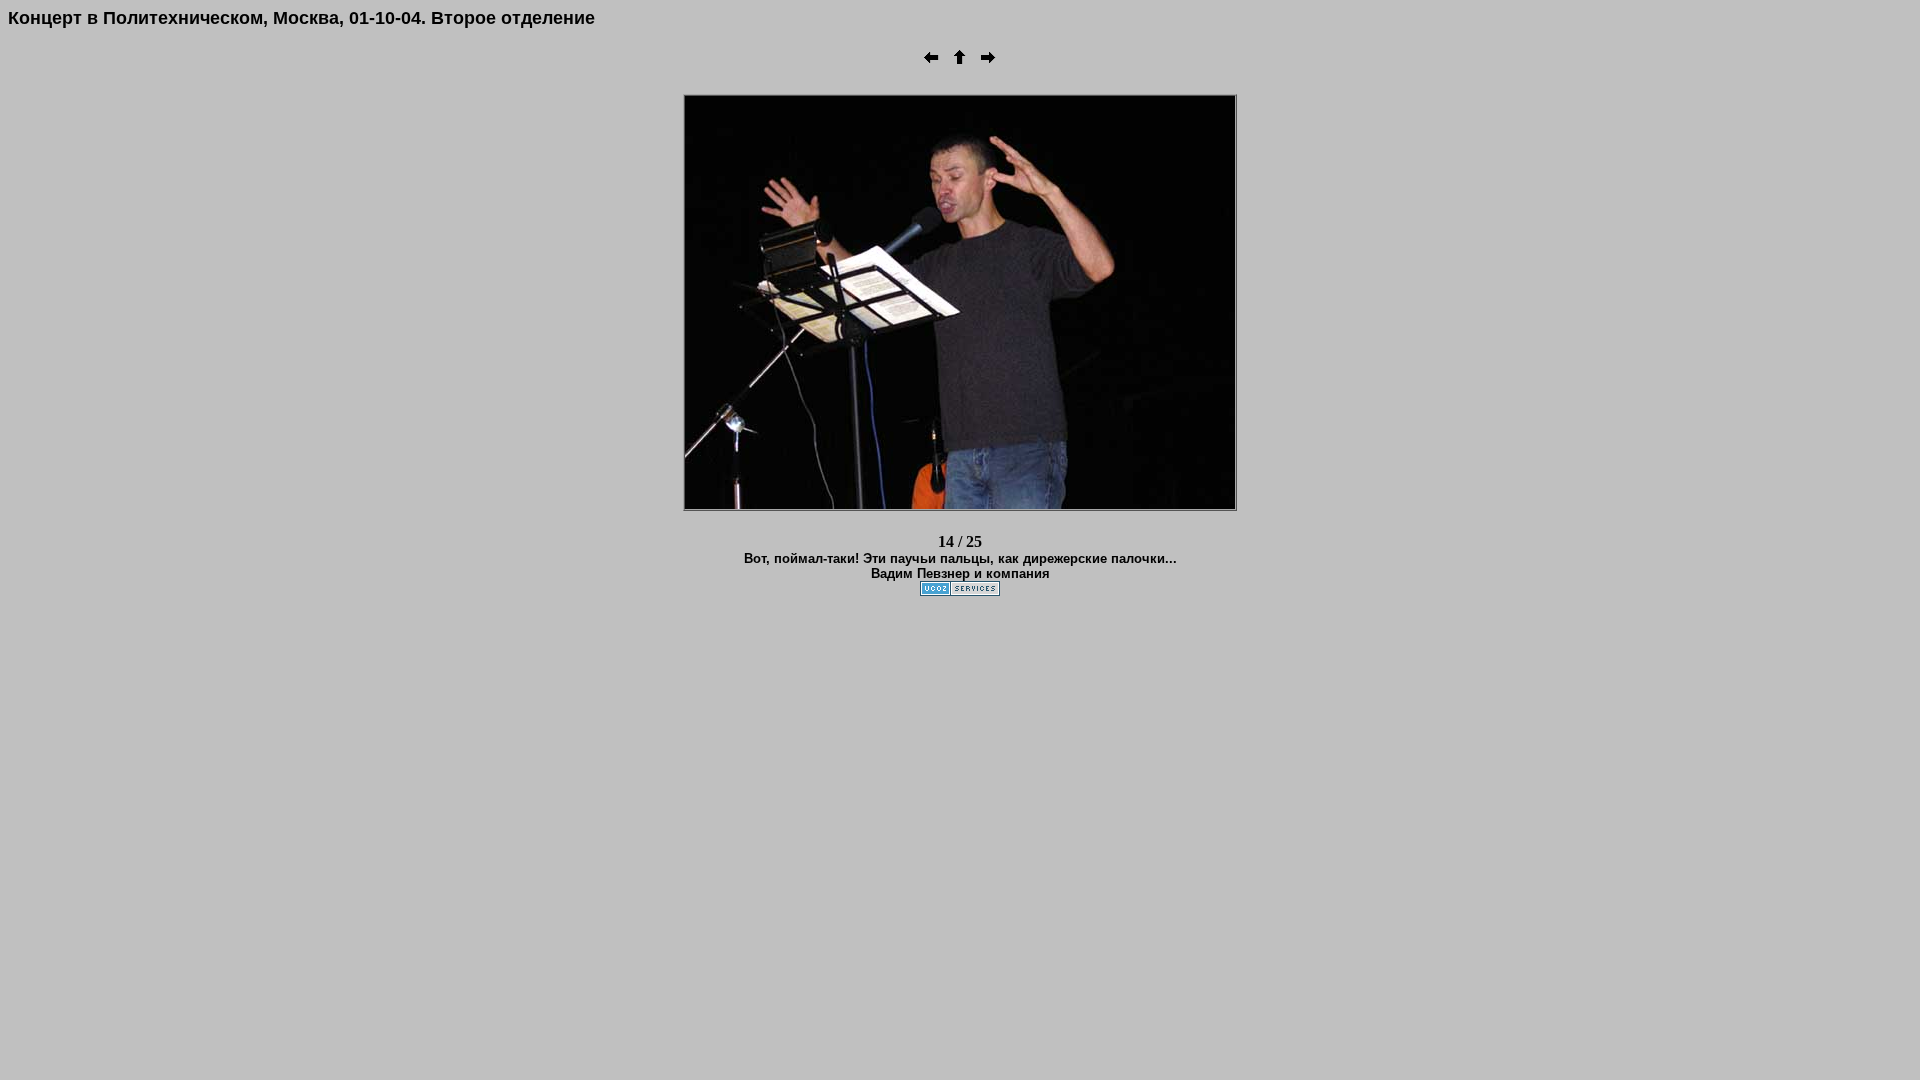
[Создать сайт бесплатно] (960, 590)
